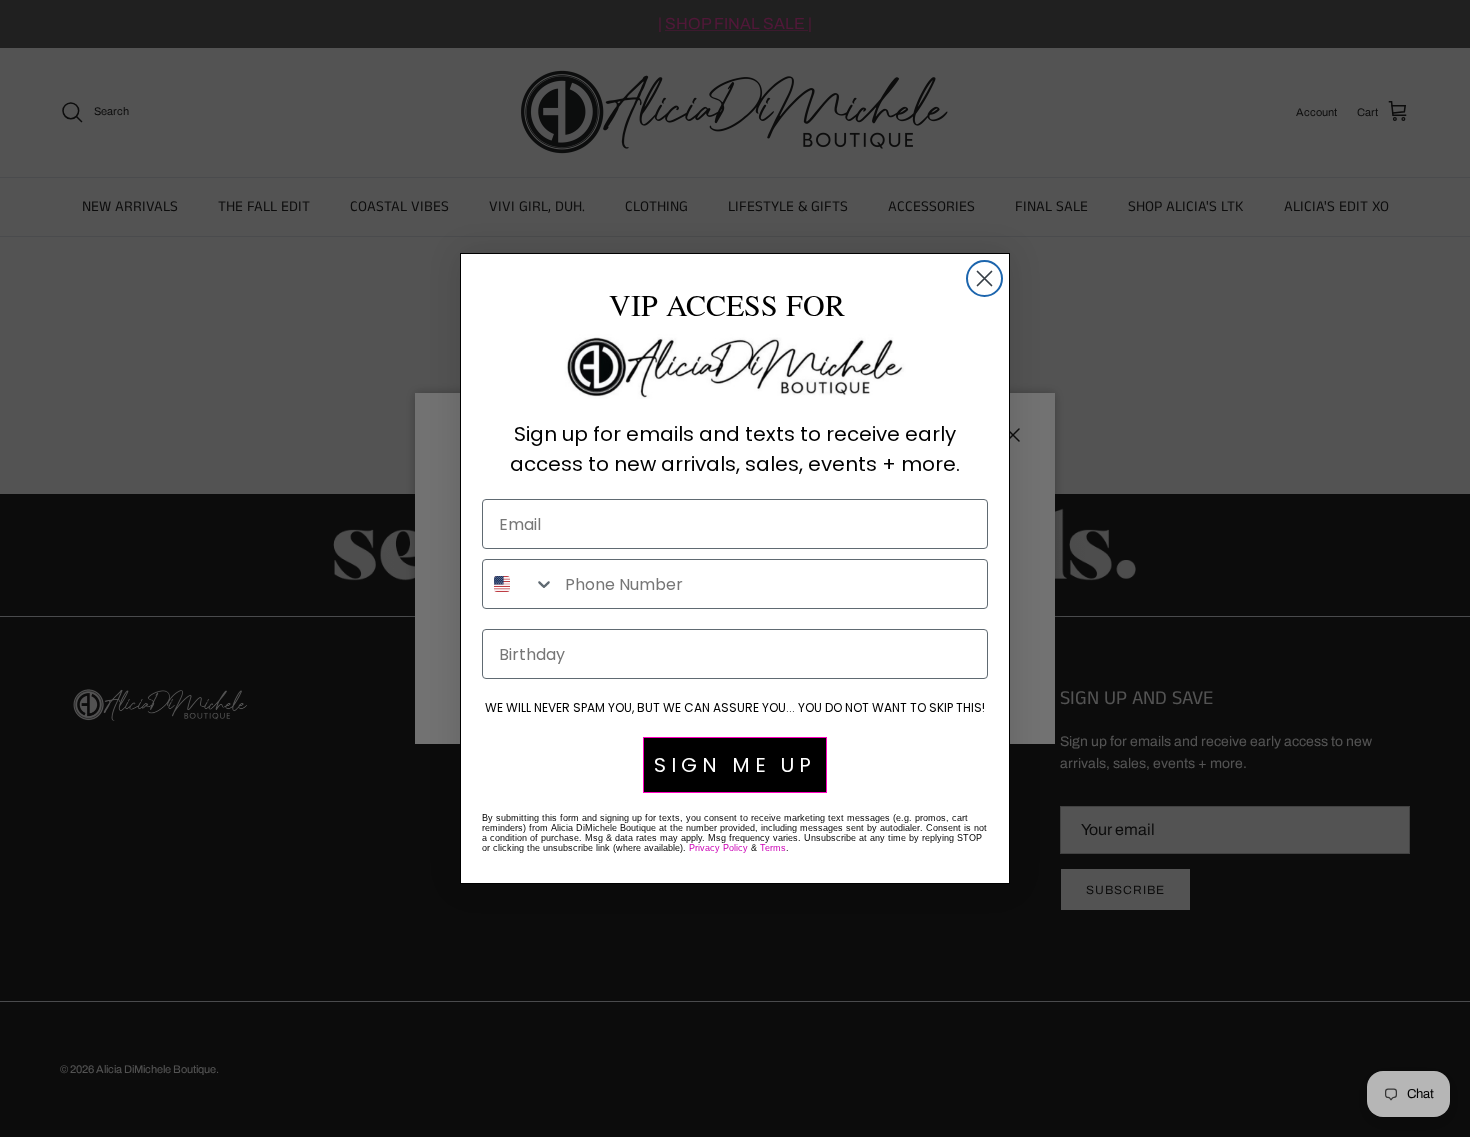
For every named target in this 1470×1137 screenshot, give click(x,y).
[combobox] (519, 584)
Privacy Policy (718, 848)
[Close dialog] (984, 278)
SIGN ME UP (735, 765)
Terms (773, 848)
